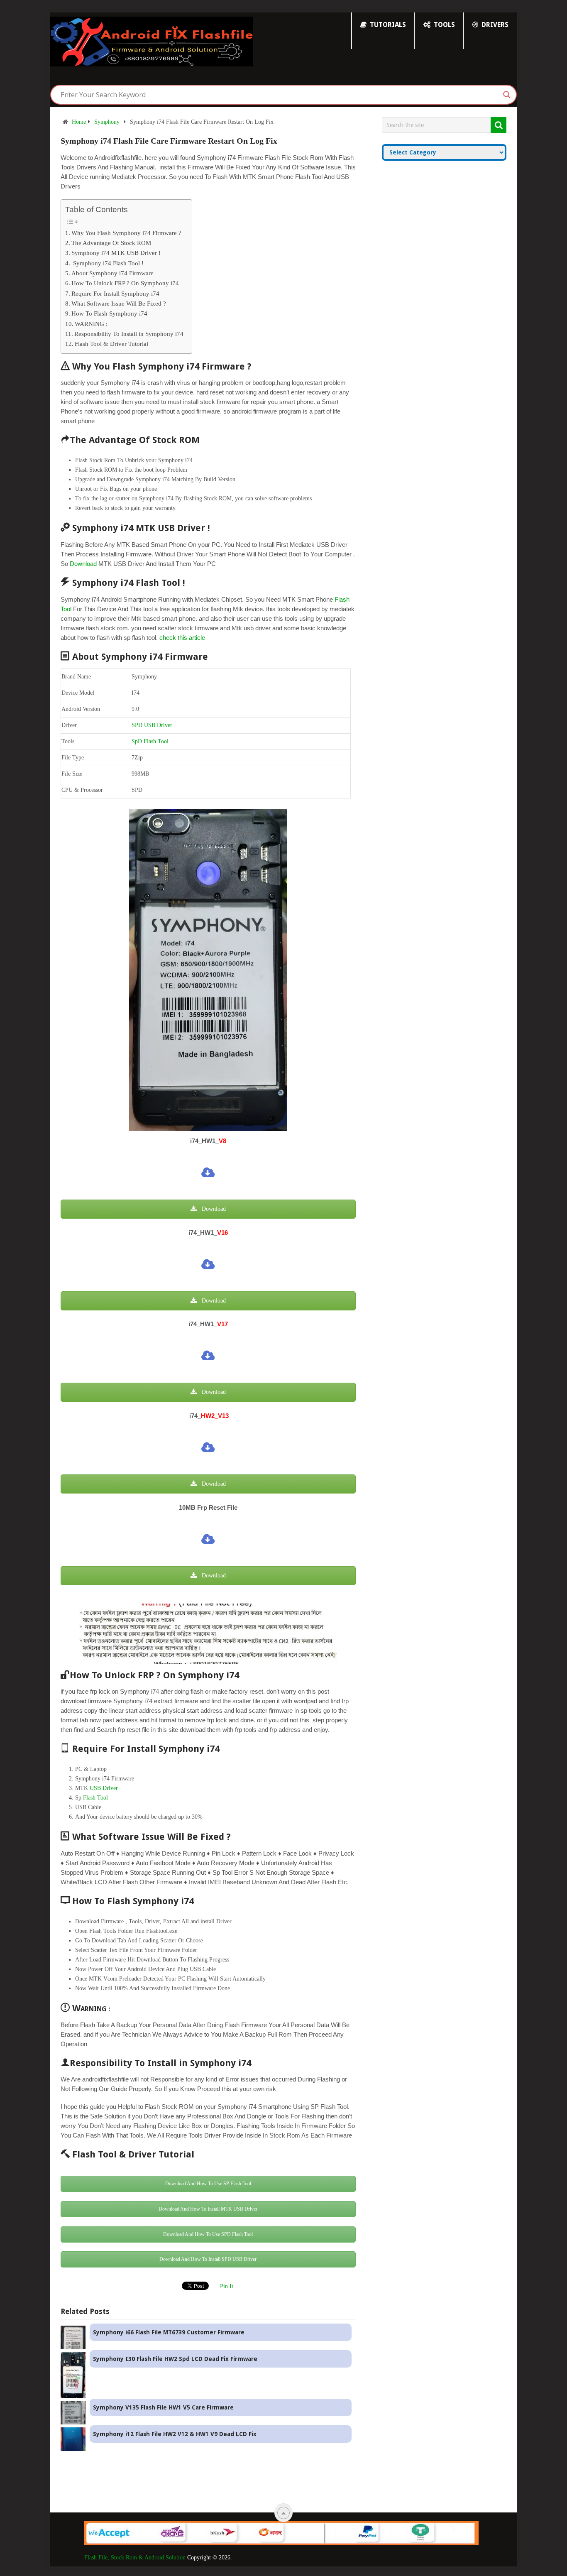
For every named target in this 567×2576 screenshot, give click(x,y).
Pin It (227, 2286)
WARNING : (91, 324)
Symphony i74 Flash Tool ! (108, 263)
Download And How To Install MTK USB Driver (208, 2209)
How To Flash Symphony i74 (109, 313)
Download (83, 564)
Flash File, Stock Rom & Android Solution (135, 2558)
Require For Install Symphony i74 (115, 293)
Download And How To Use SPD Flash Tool (208, 2234)
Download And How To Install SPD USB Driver (208, 2259)
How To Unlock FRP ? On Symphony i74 (125, 283)
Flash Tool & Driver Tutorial (111, 344)
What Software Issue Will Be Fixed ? (119, 303)
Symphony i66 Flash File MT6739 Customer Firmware (169, 2332)
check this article (182, 638)
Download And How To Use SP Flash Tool (208, 2184)
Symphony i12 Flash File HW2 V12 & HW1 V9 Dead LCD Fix (175, 2434)
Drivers (494, 25)
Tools (444, 25)
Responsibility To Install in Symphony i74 (129, 334)
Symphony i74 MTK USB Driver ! (116, 253)
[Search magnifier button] (507, 95)
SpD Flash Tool (150, 741)
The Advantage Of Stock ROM (111, 243)
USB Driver (104, 1788)
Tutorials (387, 25)
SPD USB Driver (152, 725)
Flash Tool (95, 1798)
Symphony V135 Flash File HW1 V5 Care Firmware (163, 2407)
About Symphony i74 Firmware (112, 273)
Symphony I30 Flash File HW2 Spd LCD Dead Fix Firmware (175, 2359)
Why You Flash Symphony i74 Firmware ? (126, 233)
